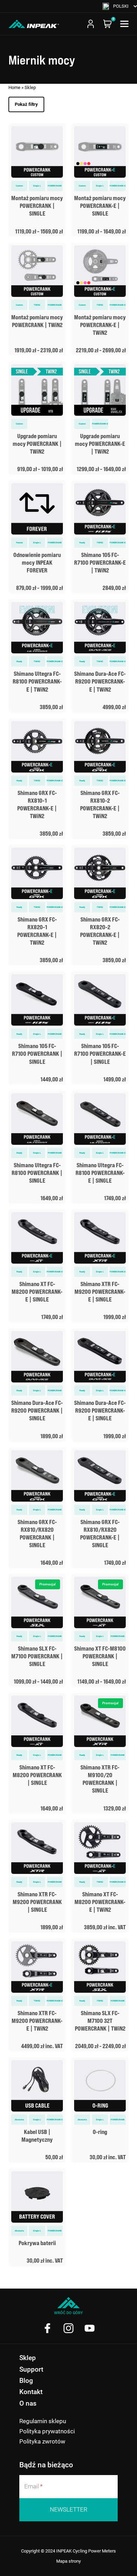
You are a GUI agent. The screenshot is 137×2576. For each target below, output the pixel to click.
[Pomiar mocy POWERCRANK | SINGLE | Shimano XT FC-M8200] (37, 1753)
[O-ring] (100, 2110)
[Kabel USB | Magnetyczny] (37, 2110)
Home (14, 87)
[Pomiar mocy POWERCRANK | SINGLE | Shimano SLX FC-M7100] (37, 1630)
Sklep (28, 2358)
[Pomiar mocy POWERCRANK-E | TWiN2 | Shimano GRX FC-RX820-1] (37, 905)
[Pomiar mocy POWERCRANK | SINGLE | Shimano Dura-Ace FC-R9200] (37, 1385)
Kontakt (31, 2392)
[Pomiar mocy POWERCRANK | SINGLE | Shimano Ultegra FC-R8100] (37, 1147)
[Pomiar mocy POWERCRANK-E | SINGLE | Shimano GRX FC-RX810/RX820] (100, 1508)
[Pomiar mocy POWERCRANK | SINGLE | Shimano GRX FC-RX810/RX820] (37, 1508)
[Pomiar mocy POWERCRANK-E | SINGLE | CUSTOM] (100, 180)
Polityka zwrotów (42, 2441)
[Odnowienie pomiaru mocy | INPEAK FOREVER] (37, 537)
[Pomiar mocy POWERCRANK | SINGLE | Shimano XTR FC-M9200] (37, 1876)
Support (31, 2369)
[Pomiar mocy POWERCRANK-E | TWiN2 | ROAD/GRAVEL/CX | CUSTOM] (100, 299)
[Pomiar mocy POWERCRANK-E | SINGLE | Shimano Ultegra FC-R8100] (100, 1147)
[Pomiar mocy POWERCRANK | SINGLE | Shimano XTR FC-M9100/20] (100, 1753)
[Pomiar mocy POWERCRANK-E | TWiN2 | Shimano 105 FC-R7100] (100, 537)
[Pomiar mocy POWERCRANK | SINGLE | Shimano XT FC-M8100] (100, 1630)
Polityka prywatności (47, 2431)
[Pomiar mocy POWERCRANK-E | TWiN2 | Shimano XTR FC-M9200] (37, 1995)
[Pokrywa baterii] (37, 2217)
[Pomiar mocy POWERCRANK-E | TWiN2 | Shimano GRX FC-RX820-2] (100, 905)
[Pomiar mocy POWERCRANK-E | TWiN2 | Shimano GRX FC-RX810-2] (100, 779)
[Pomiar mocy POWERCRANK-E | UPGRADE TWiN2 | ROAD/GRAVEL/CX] (100, 418)
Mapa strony (68, 2561)
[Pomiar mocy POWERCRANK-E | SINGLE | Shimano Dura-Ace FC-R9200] (100, 1385)
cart (107, 24)
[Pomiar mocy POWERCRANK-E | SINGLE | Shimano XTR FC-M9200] (100, 1266)
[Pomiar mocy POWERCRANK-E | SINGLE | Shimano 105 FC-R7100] (100, 1028)
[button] (120, 6)
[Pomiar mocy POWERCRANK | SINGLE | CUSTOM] (37, 180)
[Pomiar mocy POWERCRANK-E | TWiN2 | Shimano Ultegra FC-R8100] (37, 656)
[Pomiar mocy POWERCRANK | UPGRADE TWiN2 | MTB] (37, 418)
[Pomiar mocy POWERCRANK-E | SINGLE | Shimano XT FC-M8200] (37, 1266)
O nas (28, 2403)
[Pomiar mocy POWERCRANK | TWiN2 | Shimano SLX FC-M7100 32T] (100, 1995)
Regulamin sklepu (43, 2421)
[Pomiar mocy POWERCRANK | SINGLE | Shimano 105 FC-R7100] (37, 1028)
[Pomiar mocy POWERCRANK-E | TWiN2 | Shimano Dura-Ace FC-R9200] (100, 656)
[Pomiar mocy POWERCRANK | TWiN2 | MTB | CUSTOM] (37, 299)
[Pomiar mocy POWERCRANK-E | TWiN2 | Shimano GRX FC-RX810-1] (37, 779)
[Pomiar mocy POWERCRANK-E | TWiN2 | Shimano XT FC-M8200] (100, 1876)
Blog (26, 2381)
